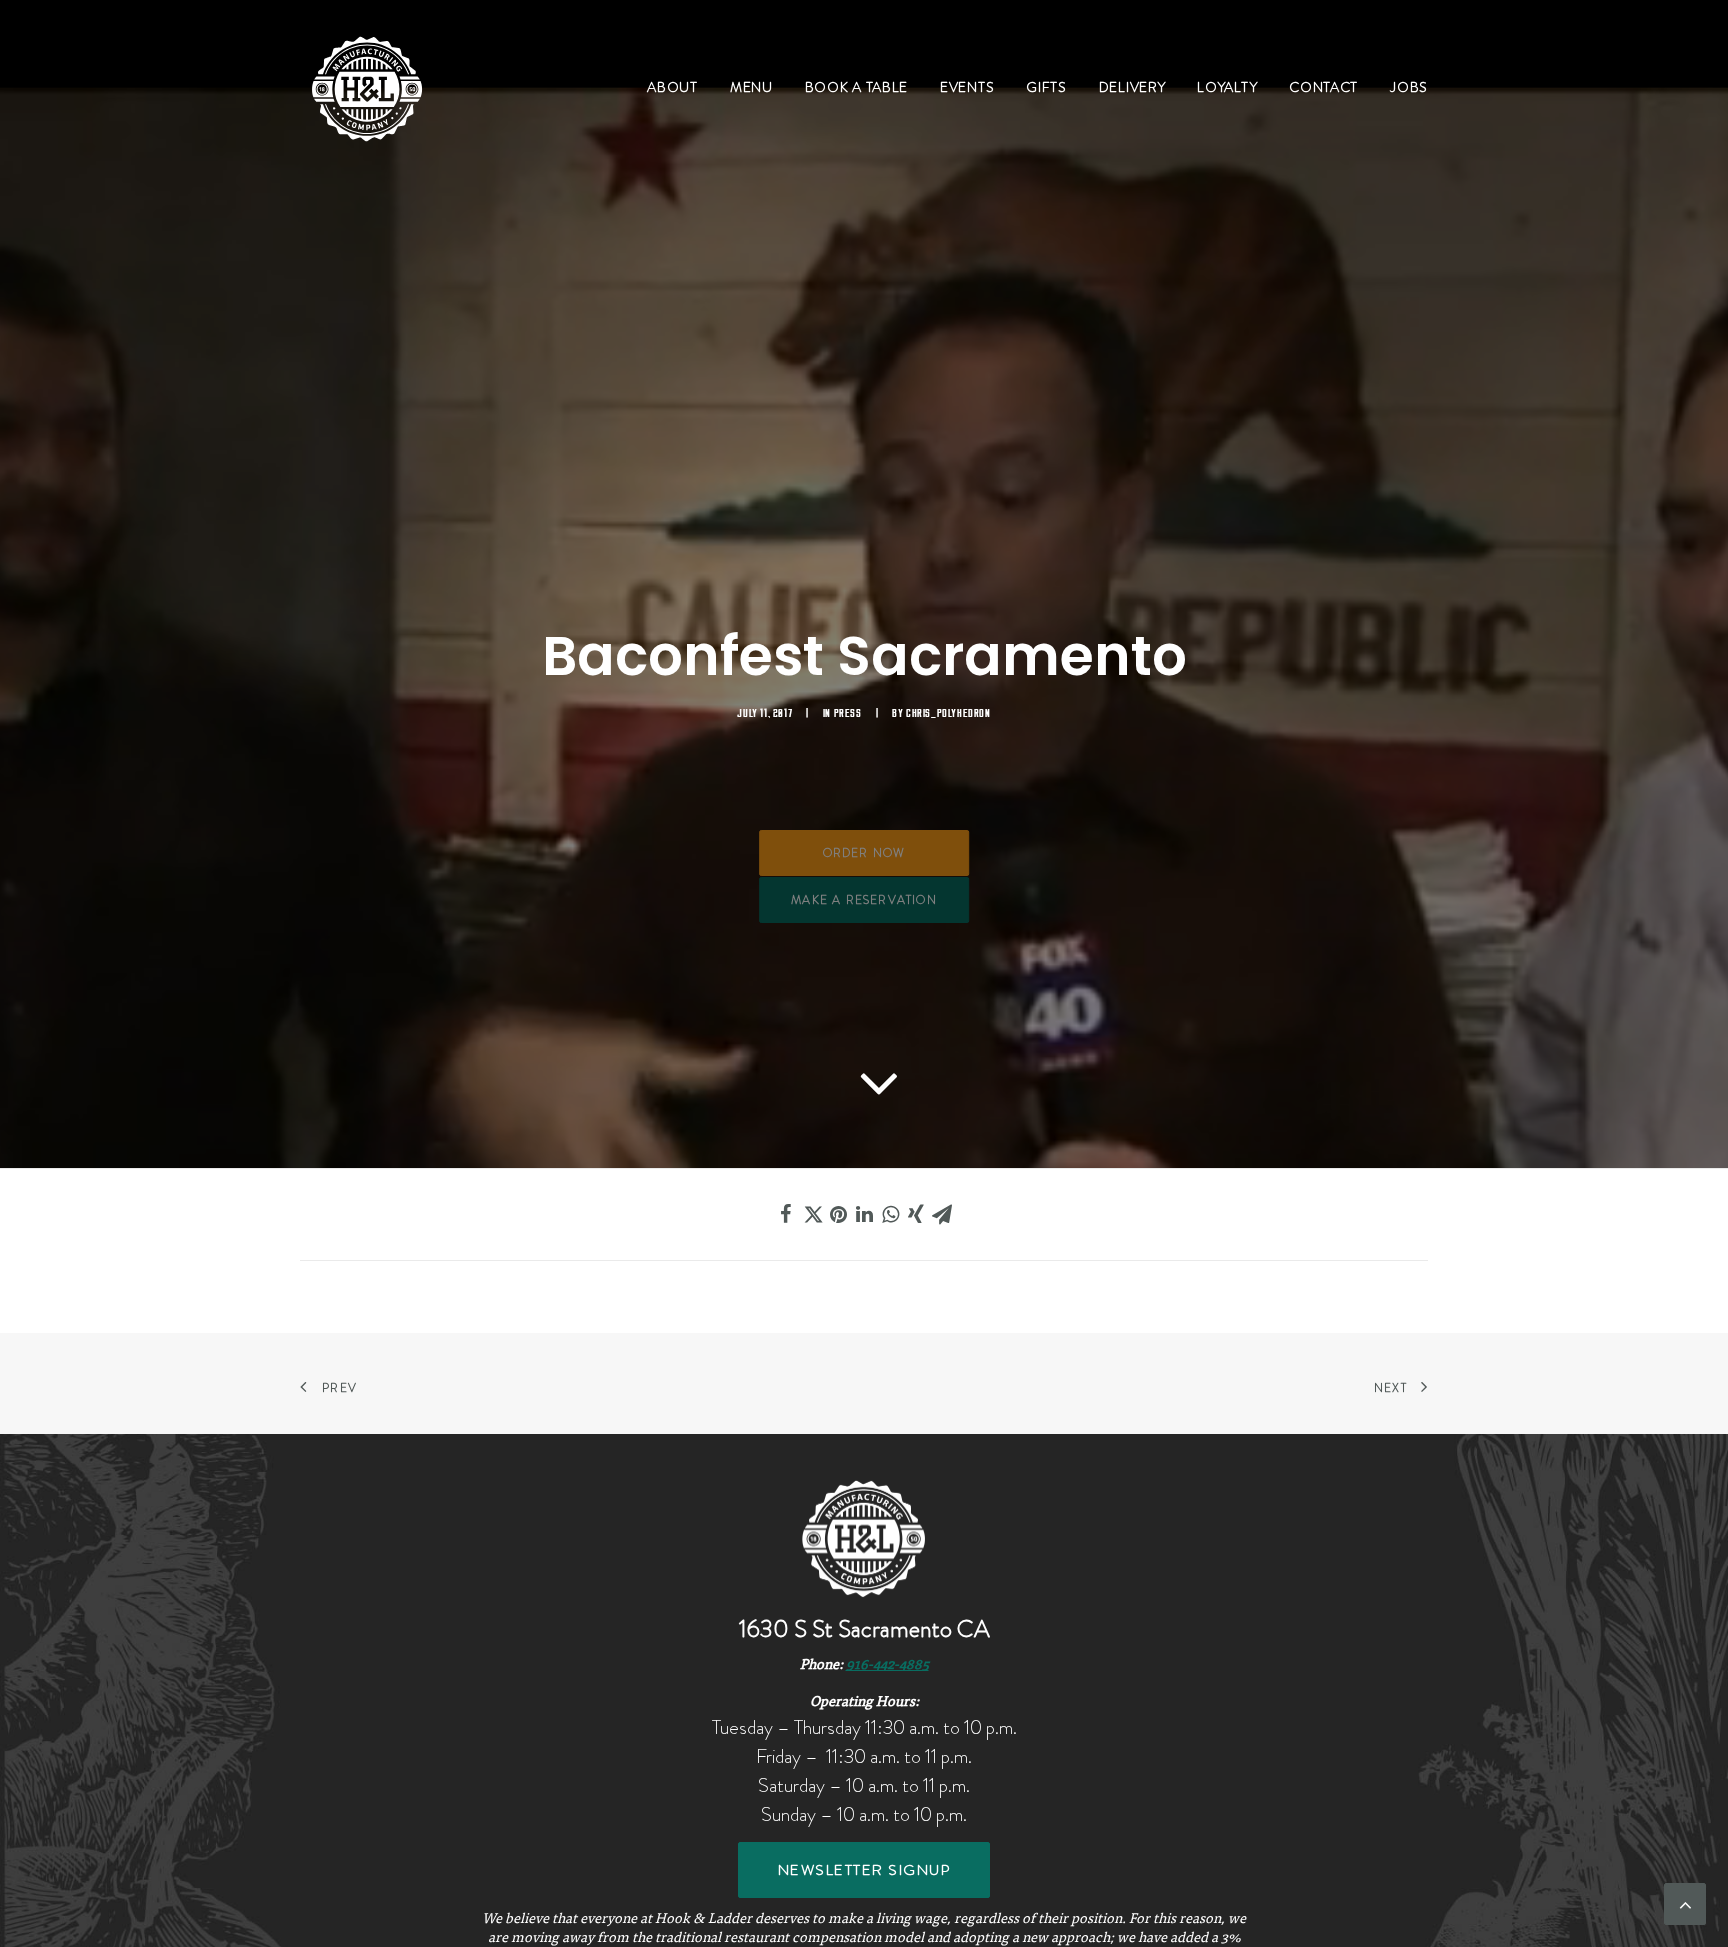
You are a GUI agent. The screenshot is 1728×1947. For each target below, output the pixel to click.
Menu (751, 87)
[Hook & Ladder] (367, 87)
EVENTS (967, 87)
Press (848, 713)
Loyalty (1227, 87)
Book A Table (856, 87)
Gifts (1046, 87)
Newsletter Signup (864, 1870)
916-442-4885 (887, 1666)
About (672, 87)
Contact (1323, 87)
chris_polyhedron (948, 713)
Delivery (1132, 87)
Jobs (1409, 87)
